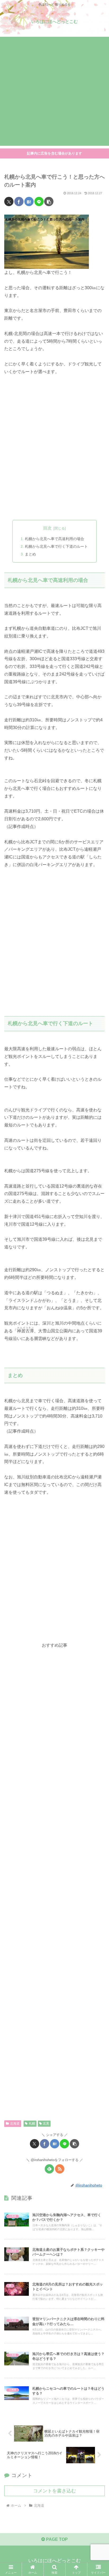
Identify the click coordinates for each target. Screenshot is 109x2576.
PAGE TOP (56, 2539)
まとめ (30, 554)
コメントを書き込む (54, 2491)
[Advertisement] (54, 91)
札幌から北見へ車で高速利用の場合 (54, 539)
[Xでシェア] (9, 202)
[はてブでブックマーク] (29, 202)
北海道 (15, 2124)
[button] (49, 202)
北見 (46, 2124)
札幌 (32, 2124)
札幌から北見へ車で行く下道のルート (56, 546)
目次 (47, 528)
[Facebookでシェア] (19, 202)
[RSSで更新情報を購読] (60, 2169)
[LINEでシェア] (39, 202)
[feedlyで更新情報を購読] (49, 2169)
